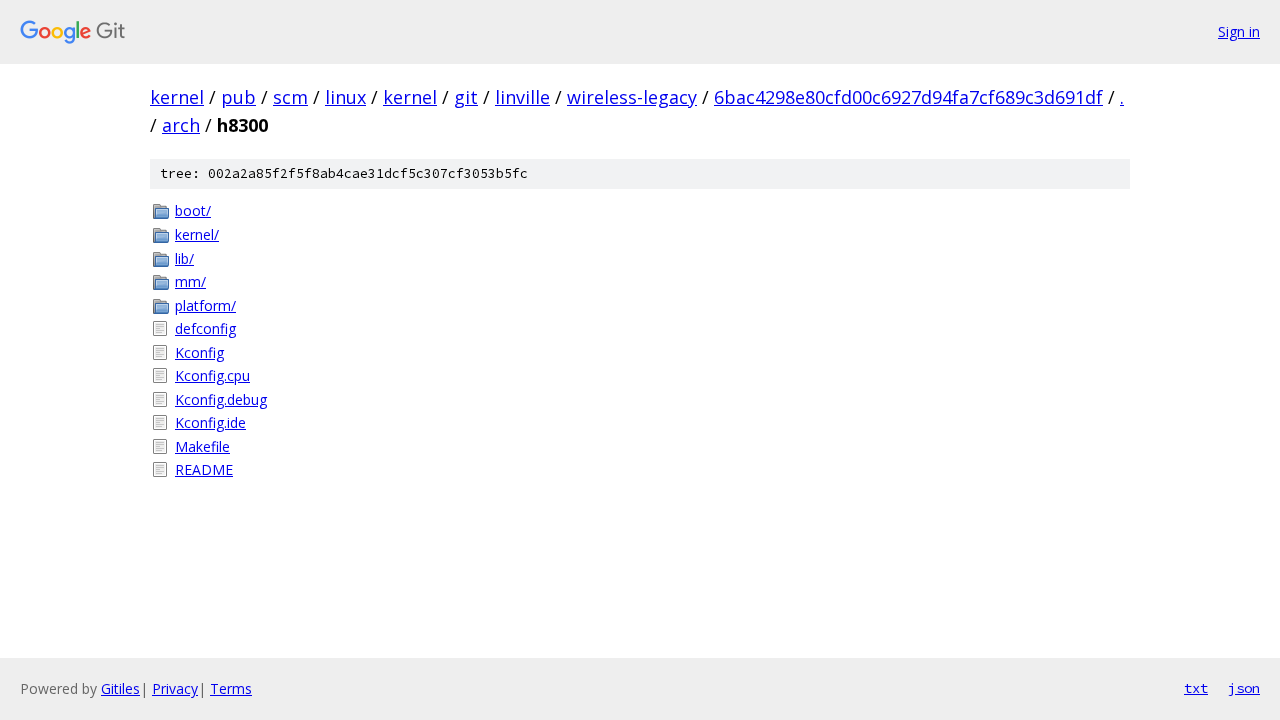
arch (181, 125)
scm (290, 97)
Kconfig (199, 352)
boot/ (193, 210)
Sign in (1239, 31)
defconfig (205, 328)
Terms (231, 688)
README (204, 469)
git (466, 97)
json (1244, 688)
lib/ (184, 258)
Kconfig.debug (221, 399)
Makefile (202, 446)
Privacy (175, 688)
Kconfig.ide (210, 422)
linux (345, 97)
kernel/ (197, 234)
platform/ (205, 305)
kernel (177, 97)
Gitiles (120, 688)
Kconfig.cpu (212, 375)
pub (238, 97)
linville (522, 97)
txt (1196, 688)
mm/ (190, 281)
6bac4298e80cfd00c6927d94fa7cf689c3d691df (908, 97)
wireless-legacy (632, 97)
